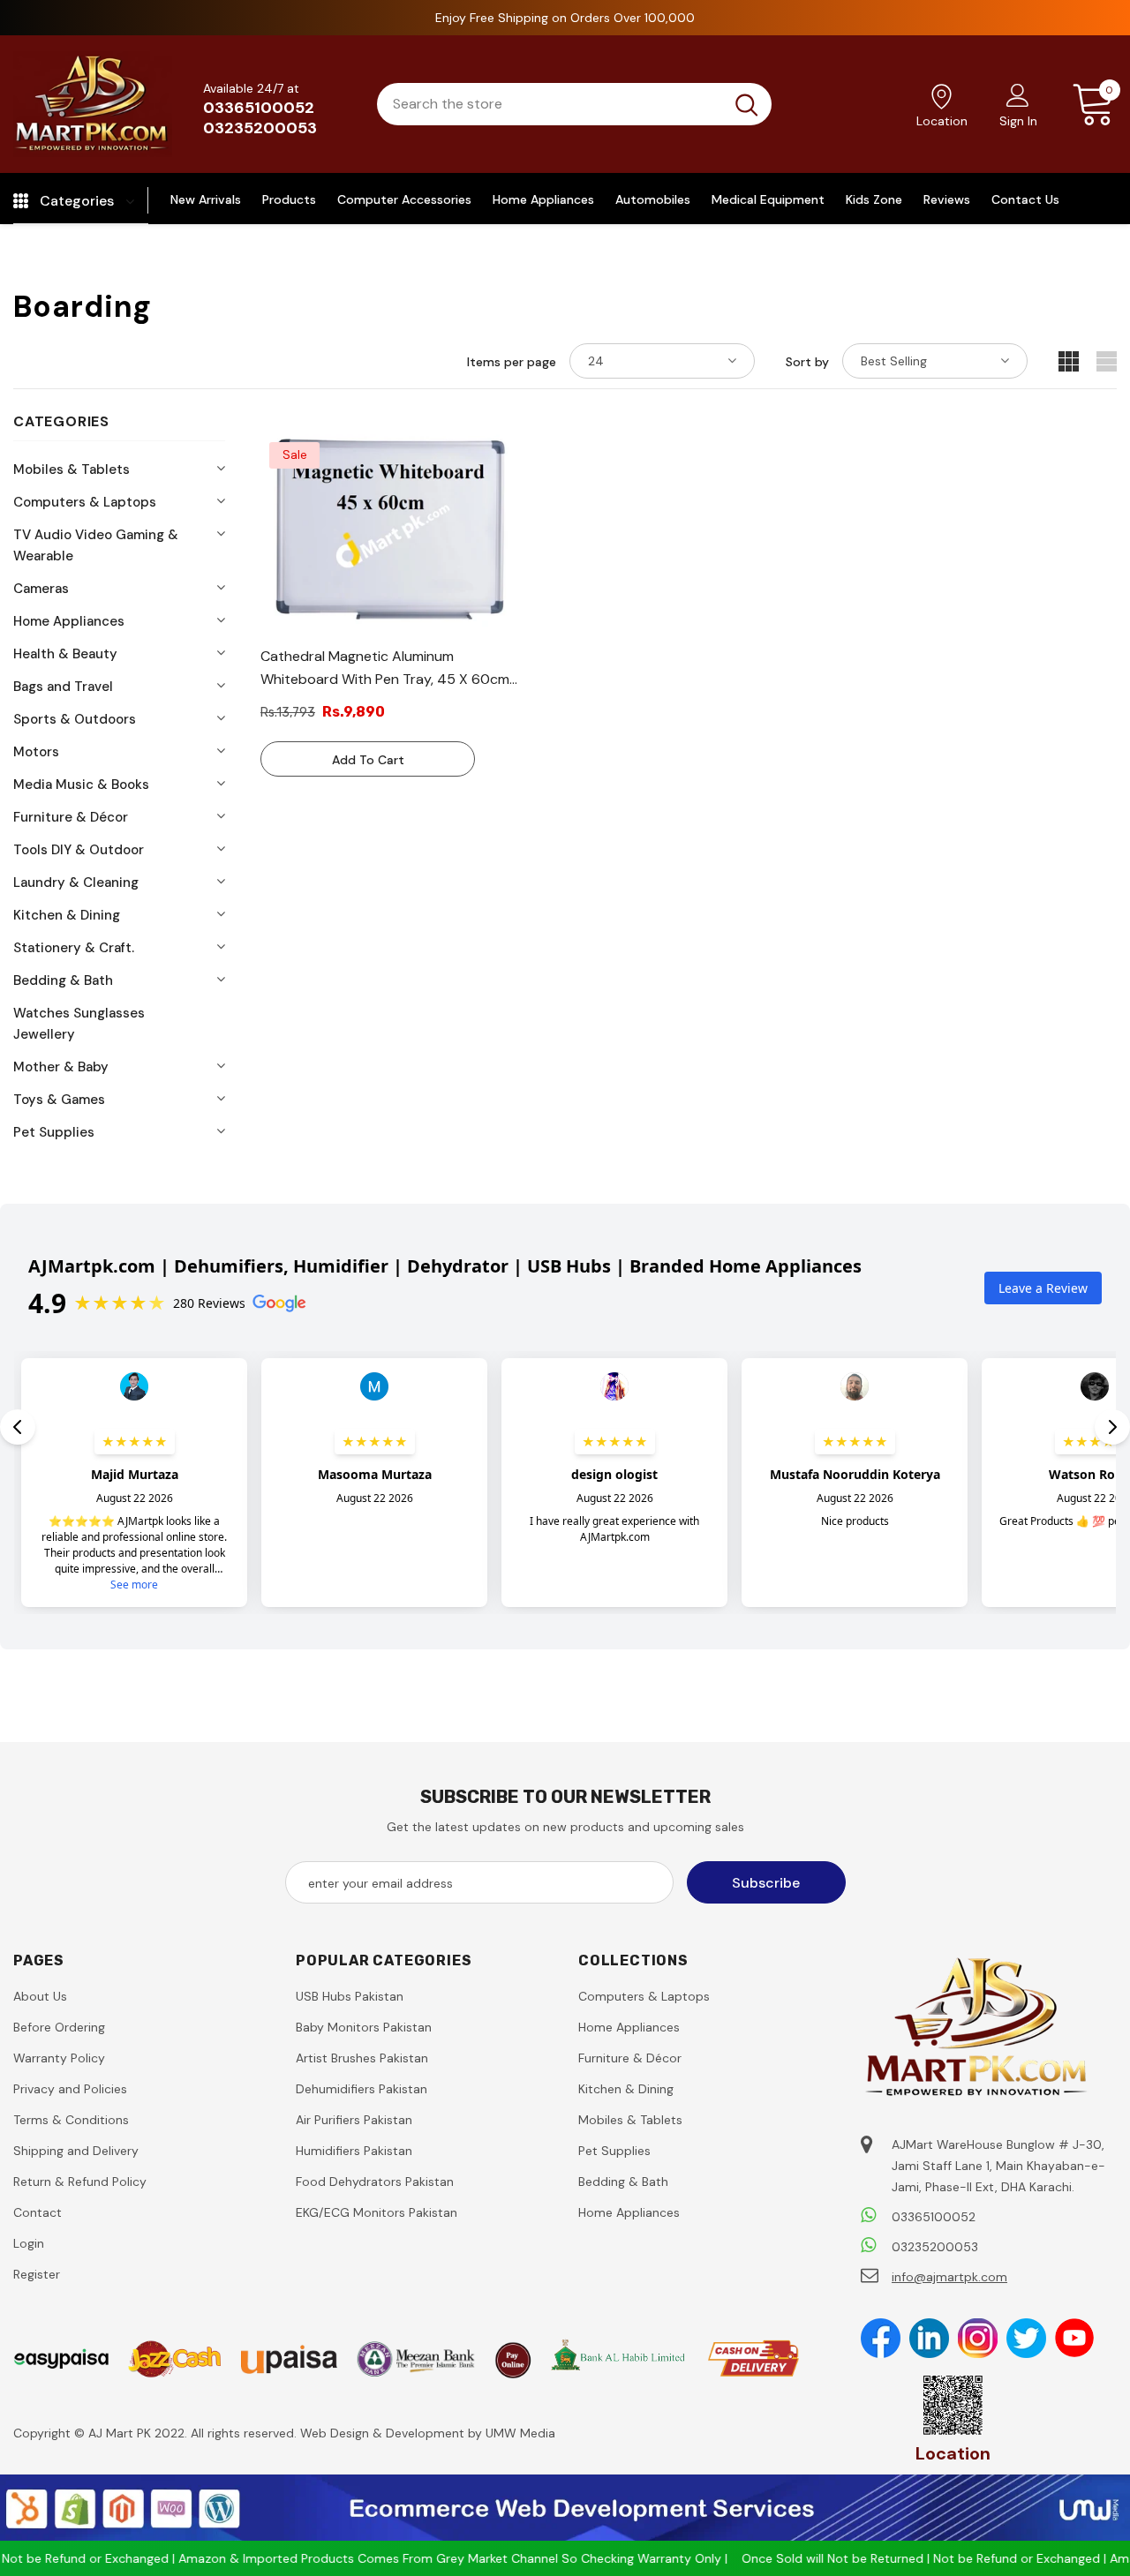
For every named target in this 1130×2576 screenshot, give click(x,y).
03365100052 (259, 108)
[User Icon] (1018, 94)
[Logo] (93, 104)
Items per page (512, 362)
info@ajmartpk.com (949, 2277)
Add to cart (368, 760)
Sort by (807, 362)
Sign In (1018, 121)
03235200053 (260, 128)
